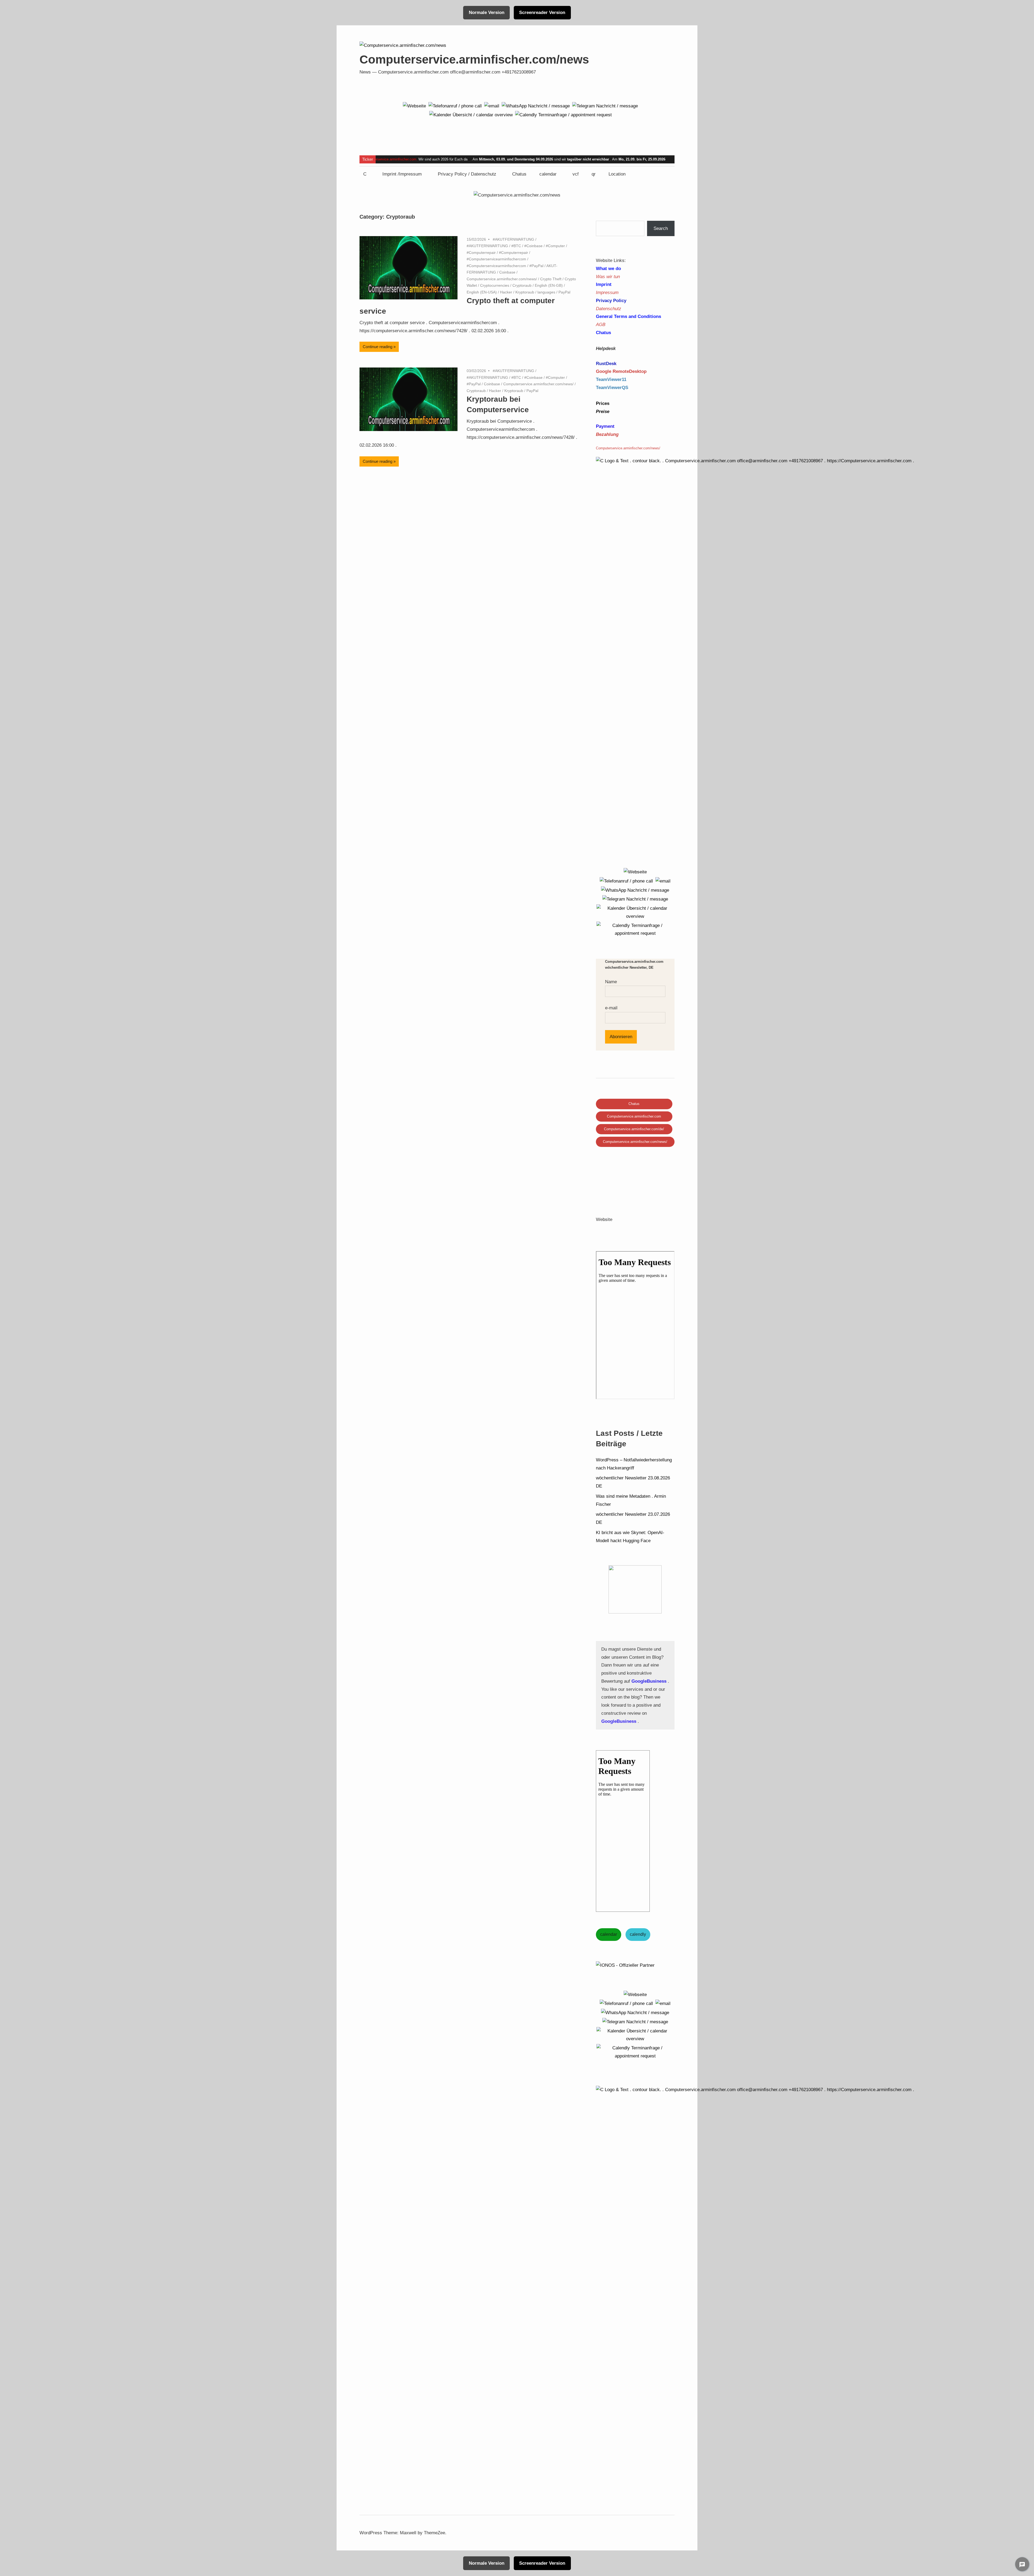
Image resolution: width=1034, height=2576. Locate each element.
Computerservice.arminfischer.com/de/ (634, 1129)
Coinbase (507, 272)
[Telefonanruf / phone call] (455, 106)
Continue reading (378, 347)
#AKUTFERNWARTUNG (513, 239)
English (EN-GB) (549, 285)
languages (546, 292)
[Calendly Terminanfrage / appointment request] (563, 115)
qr (594, 174)
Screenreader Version (542, 13)
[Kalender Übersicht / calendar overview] (471, 115)
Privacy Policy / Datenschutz (467, 174)
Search (661, 228)
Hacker (506, 292)
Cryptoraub (522, 285)
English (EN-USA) (482, 292)
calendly (638, 1934)
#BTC (516, 246)
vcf (576, 174)
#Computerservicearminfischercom (496, 259)
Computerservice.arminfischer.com (389, 159)
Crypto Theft (551, 279)
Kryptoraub (525, 292)
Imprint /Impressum (402, 174)
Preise (603, 412)
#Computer (555, 246)
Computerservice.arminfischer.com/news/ (502, 279)
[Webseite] (414, 106)
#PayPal (536, 266)
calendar (548, 174)
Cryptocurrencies (495, 285)
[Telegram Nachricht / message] (605, 106)
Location (617, 174)
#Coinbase (533, 246)
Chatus (519, 174)
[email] (492, 106)
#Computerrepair (481, 253)
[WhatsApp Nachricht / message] (536, 106)
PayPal (564, 292)
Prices (603, 403)
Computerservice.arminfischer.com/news (474, 59)
